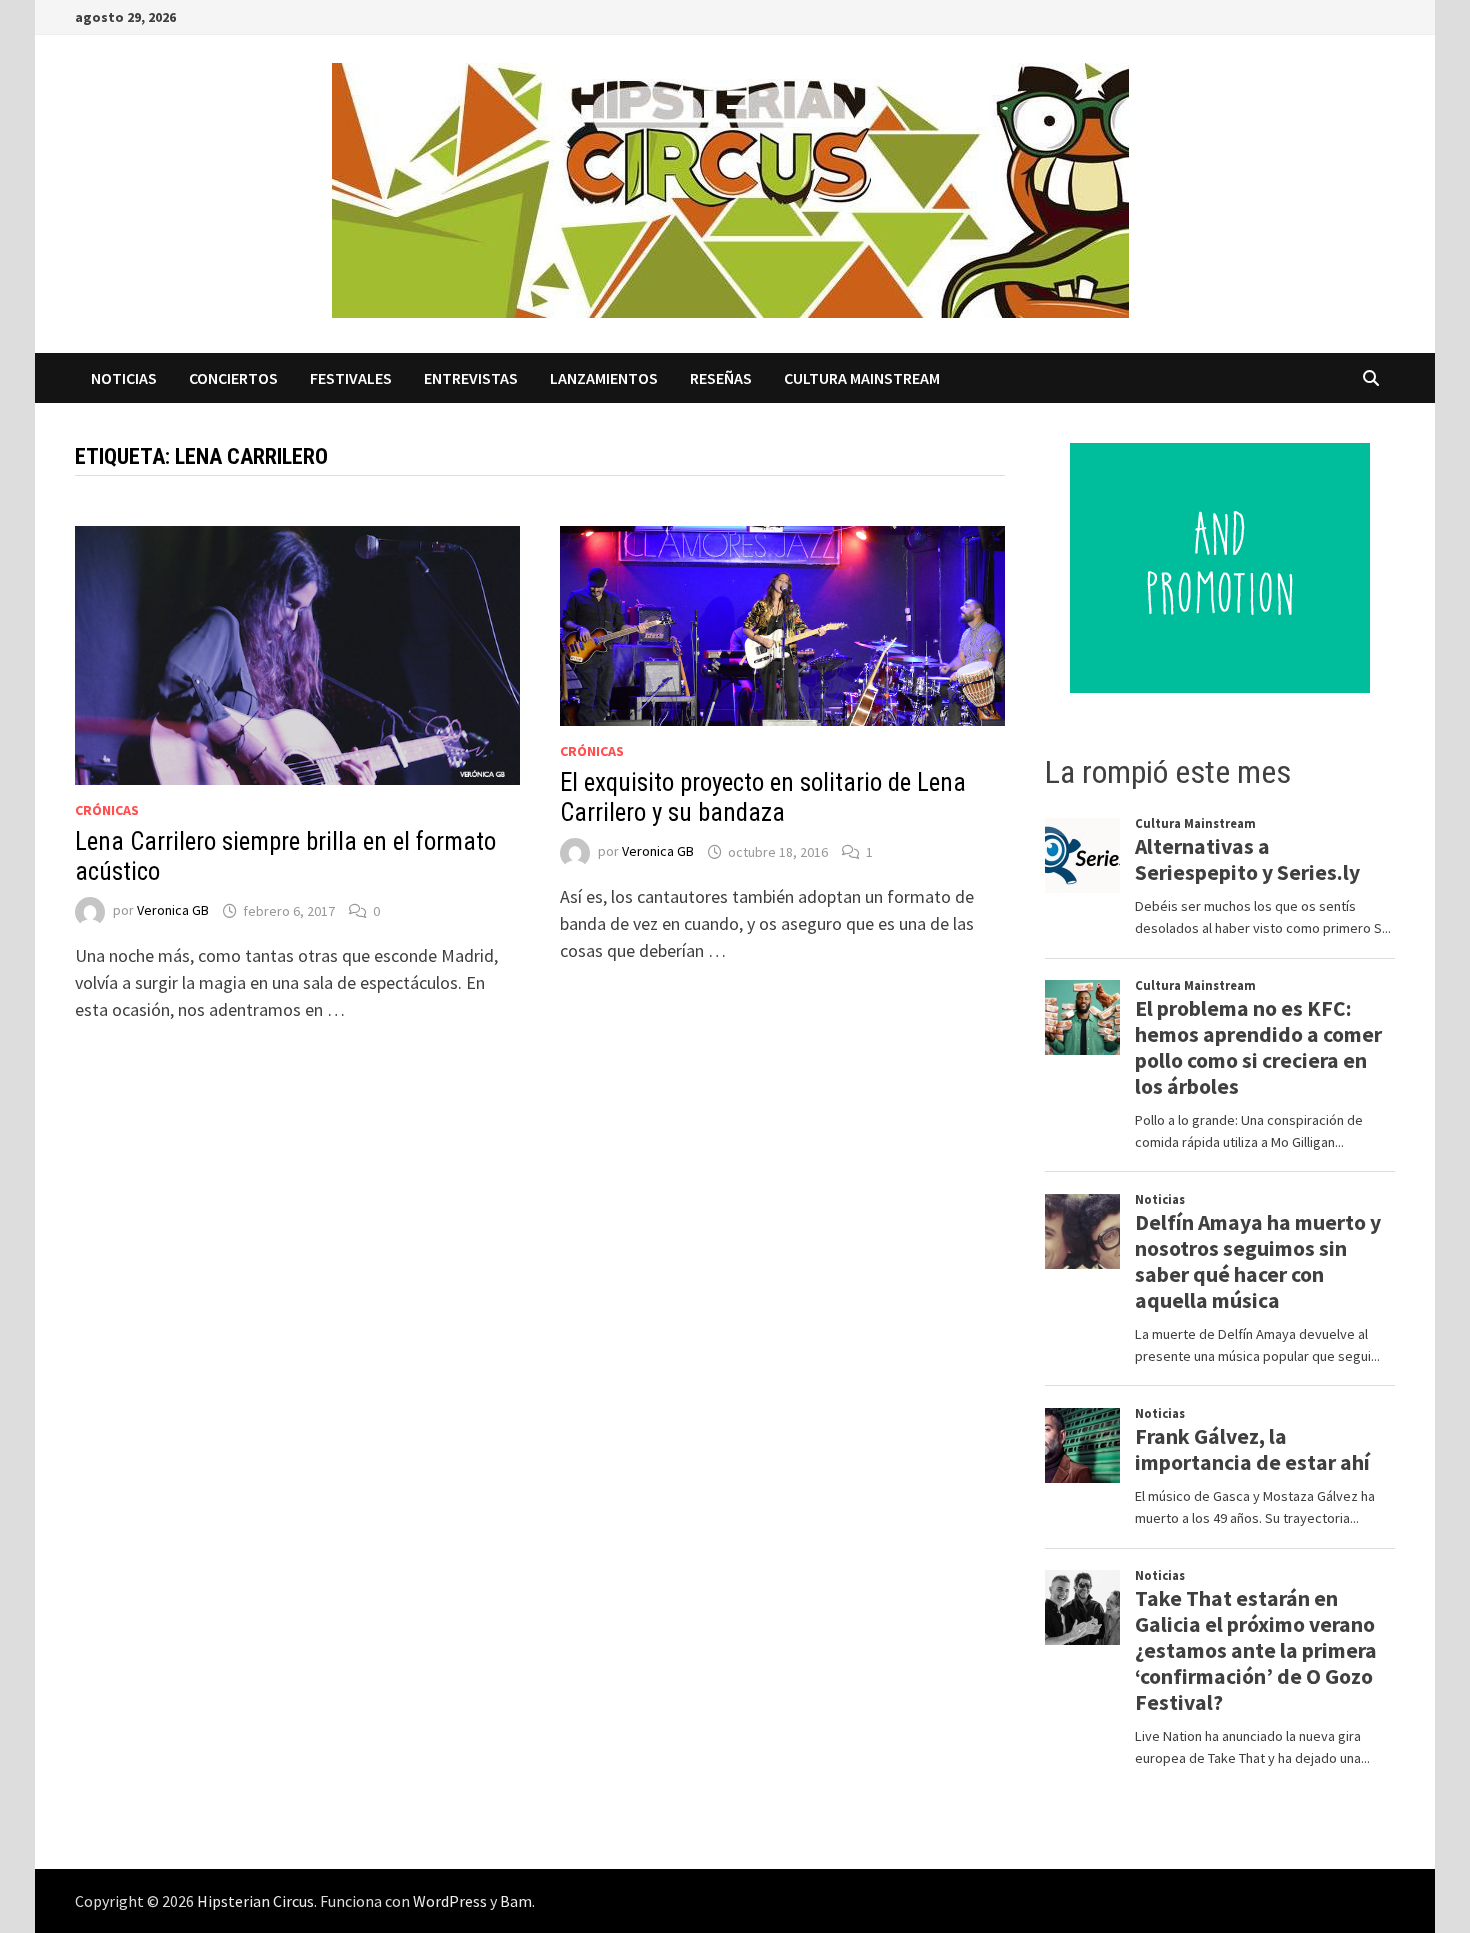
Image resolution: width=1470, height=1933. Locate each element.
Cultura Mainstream (862, 378)
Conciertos (233, 378)
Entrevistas (471, 378)
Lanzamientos (604, 378)
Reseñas (721, 378)
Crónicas (107, 810)
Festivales (351, 378)
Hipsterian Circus (255, 1901)
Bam (516, 1901)
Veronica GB (173, 911)
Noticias (124, 378)
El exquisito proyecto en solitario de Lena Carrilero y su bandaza (763, 797)
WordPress (450, 1901)
